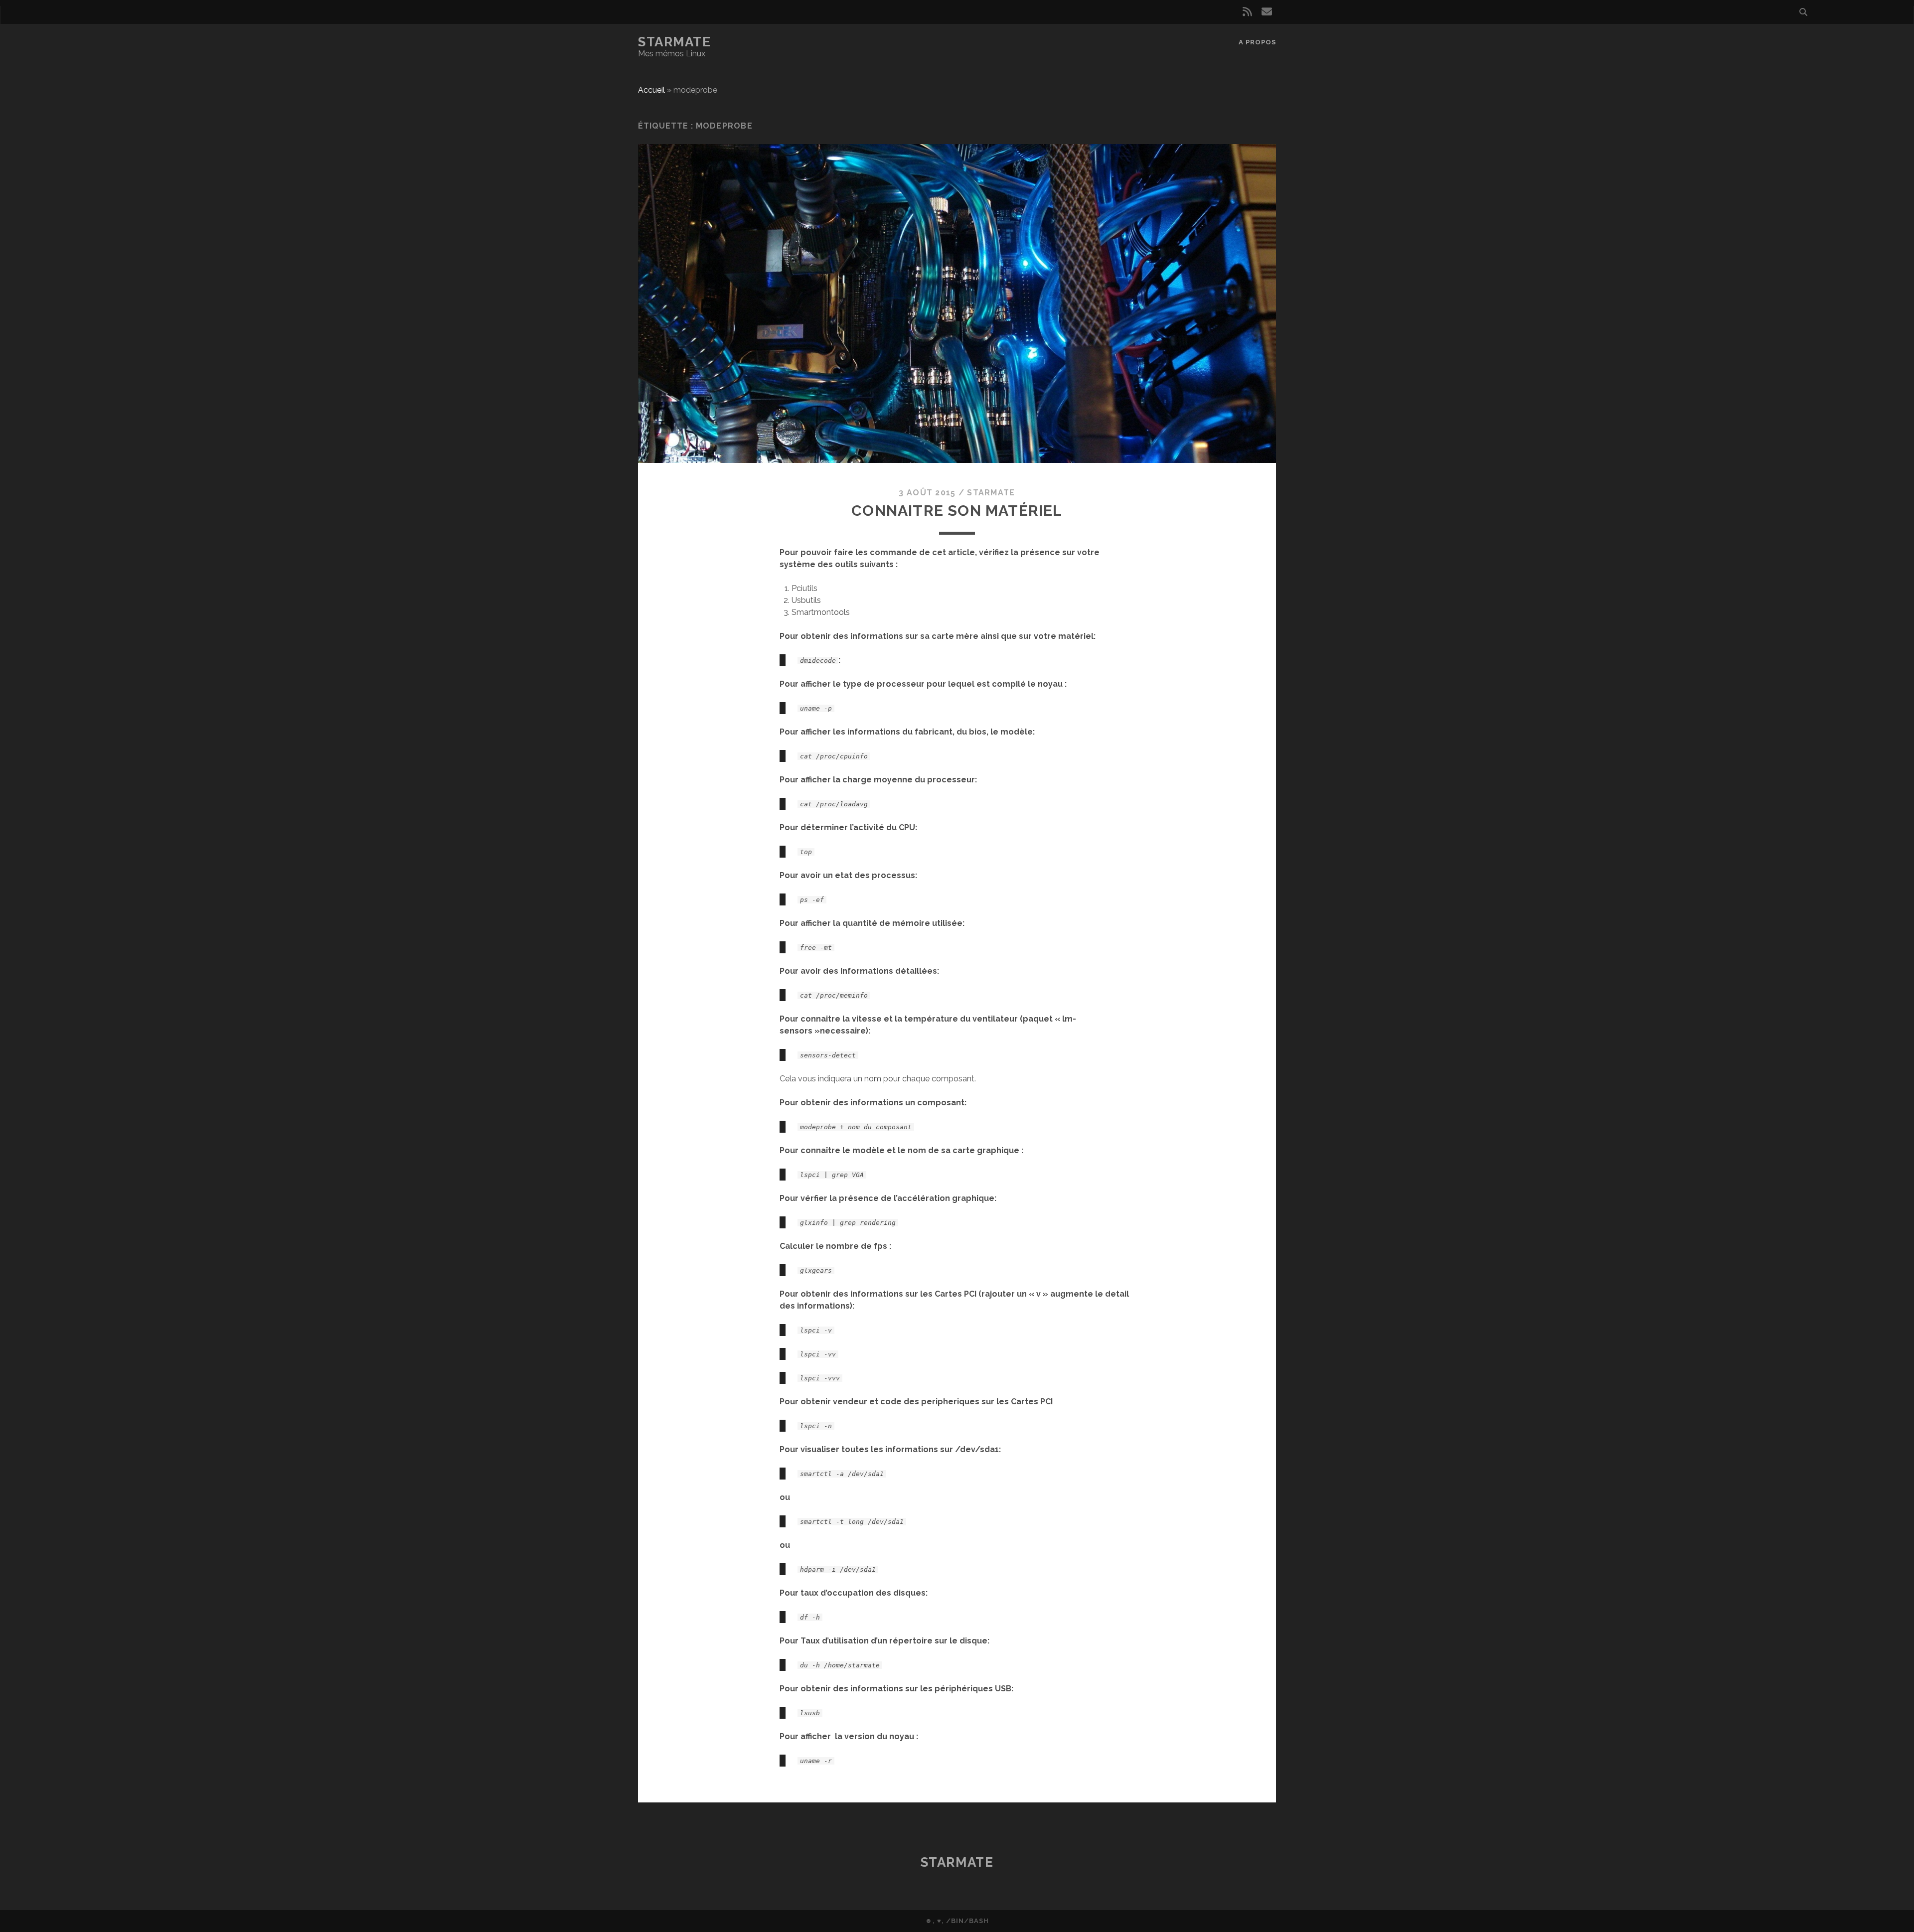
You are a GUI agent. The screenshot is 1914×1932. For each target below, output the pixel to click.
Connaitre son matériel (957, 511)
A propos (1257, 42)
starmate (991, 493)
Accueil (651, 90)
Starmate (674, 42)
